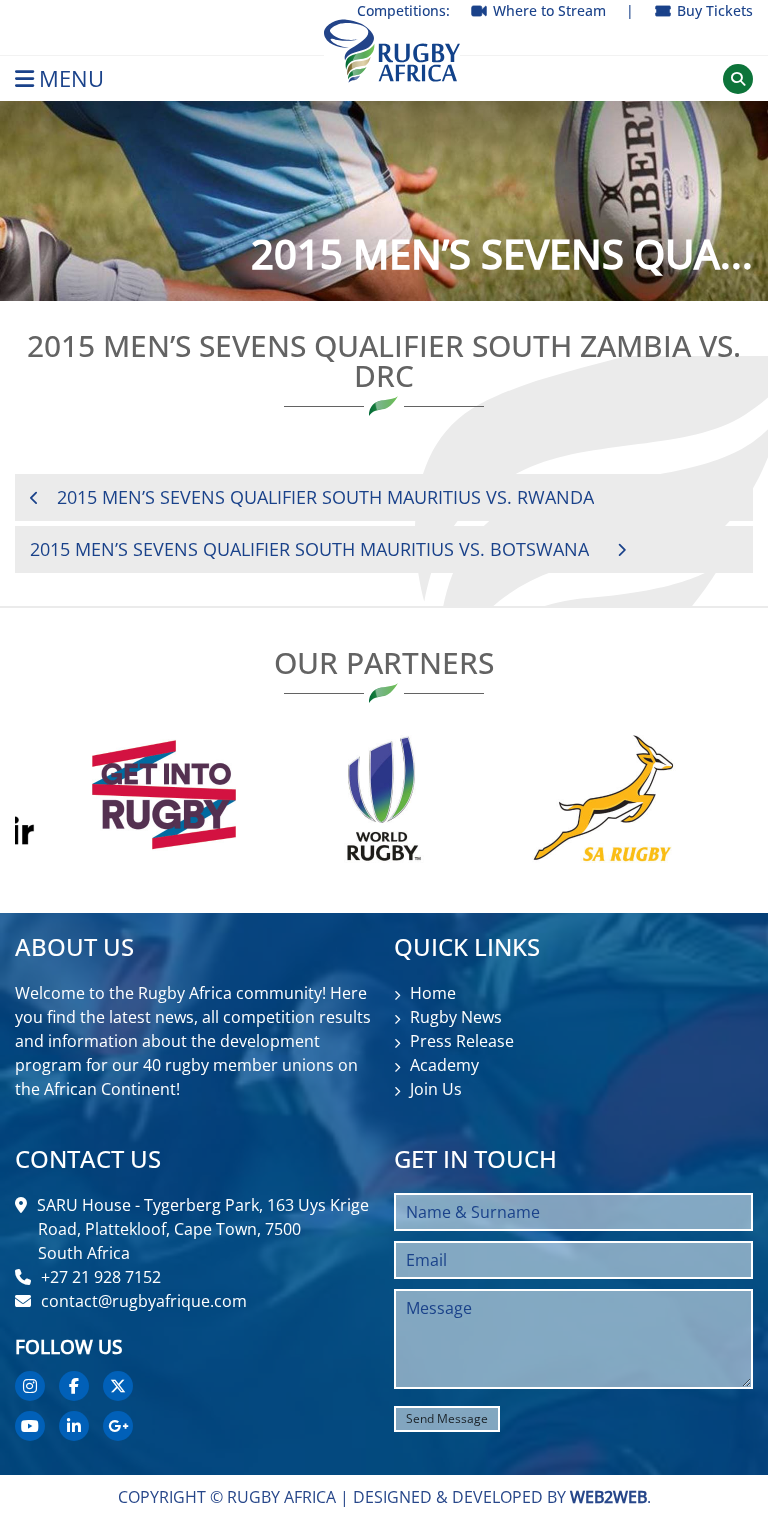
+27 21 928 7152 (101, 1277)
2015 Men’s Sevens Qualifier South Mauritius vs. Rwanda (325, 497)
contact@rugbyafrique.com (144, 1301)
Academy (444, 1065)
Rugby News (456, 1017)
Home (433, 993)
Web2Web (608, 1497)
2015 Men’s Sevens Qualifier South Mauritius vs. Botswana (309, 549)
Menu (71, 78)
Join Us (436, 1089)
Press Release (462, 1041)
